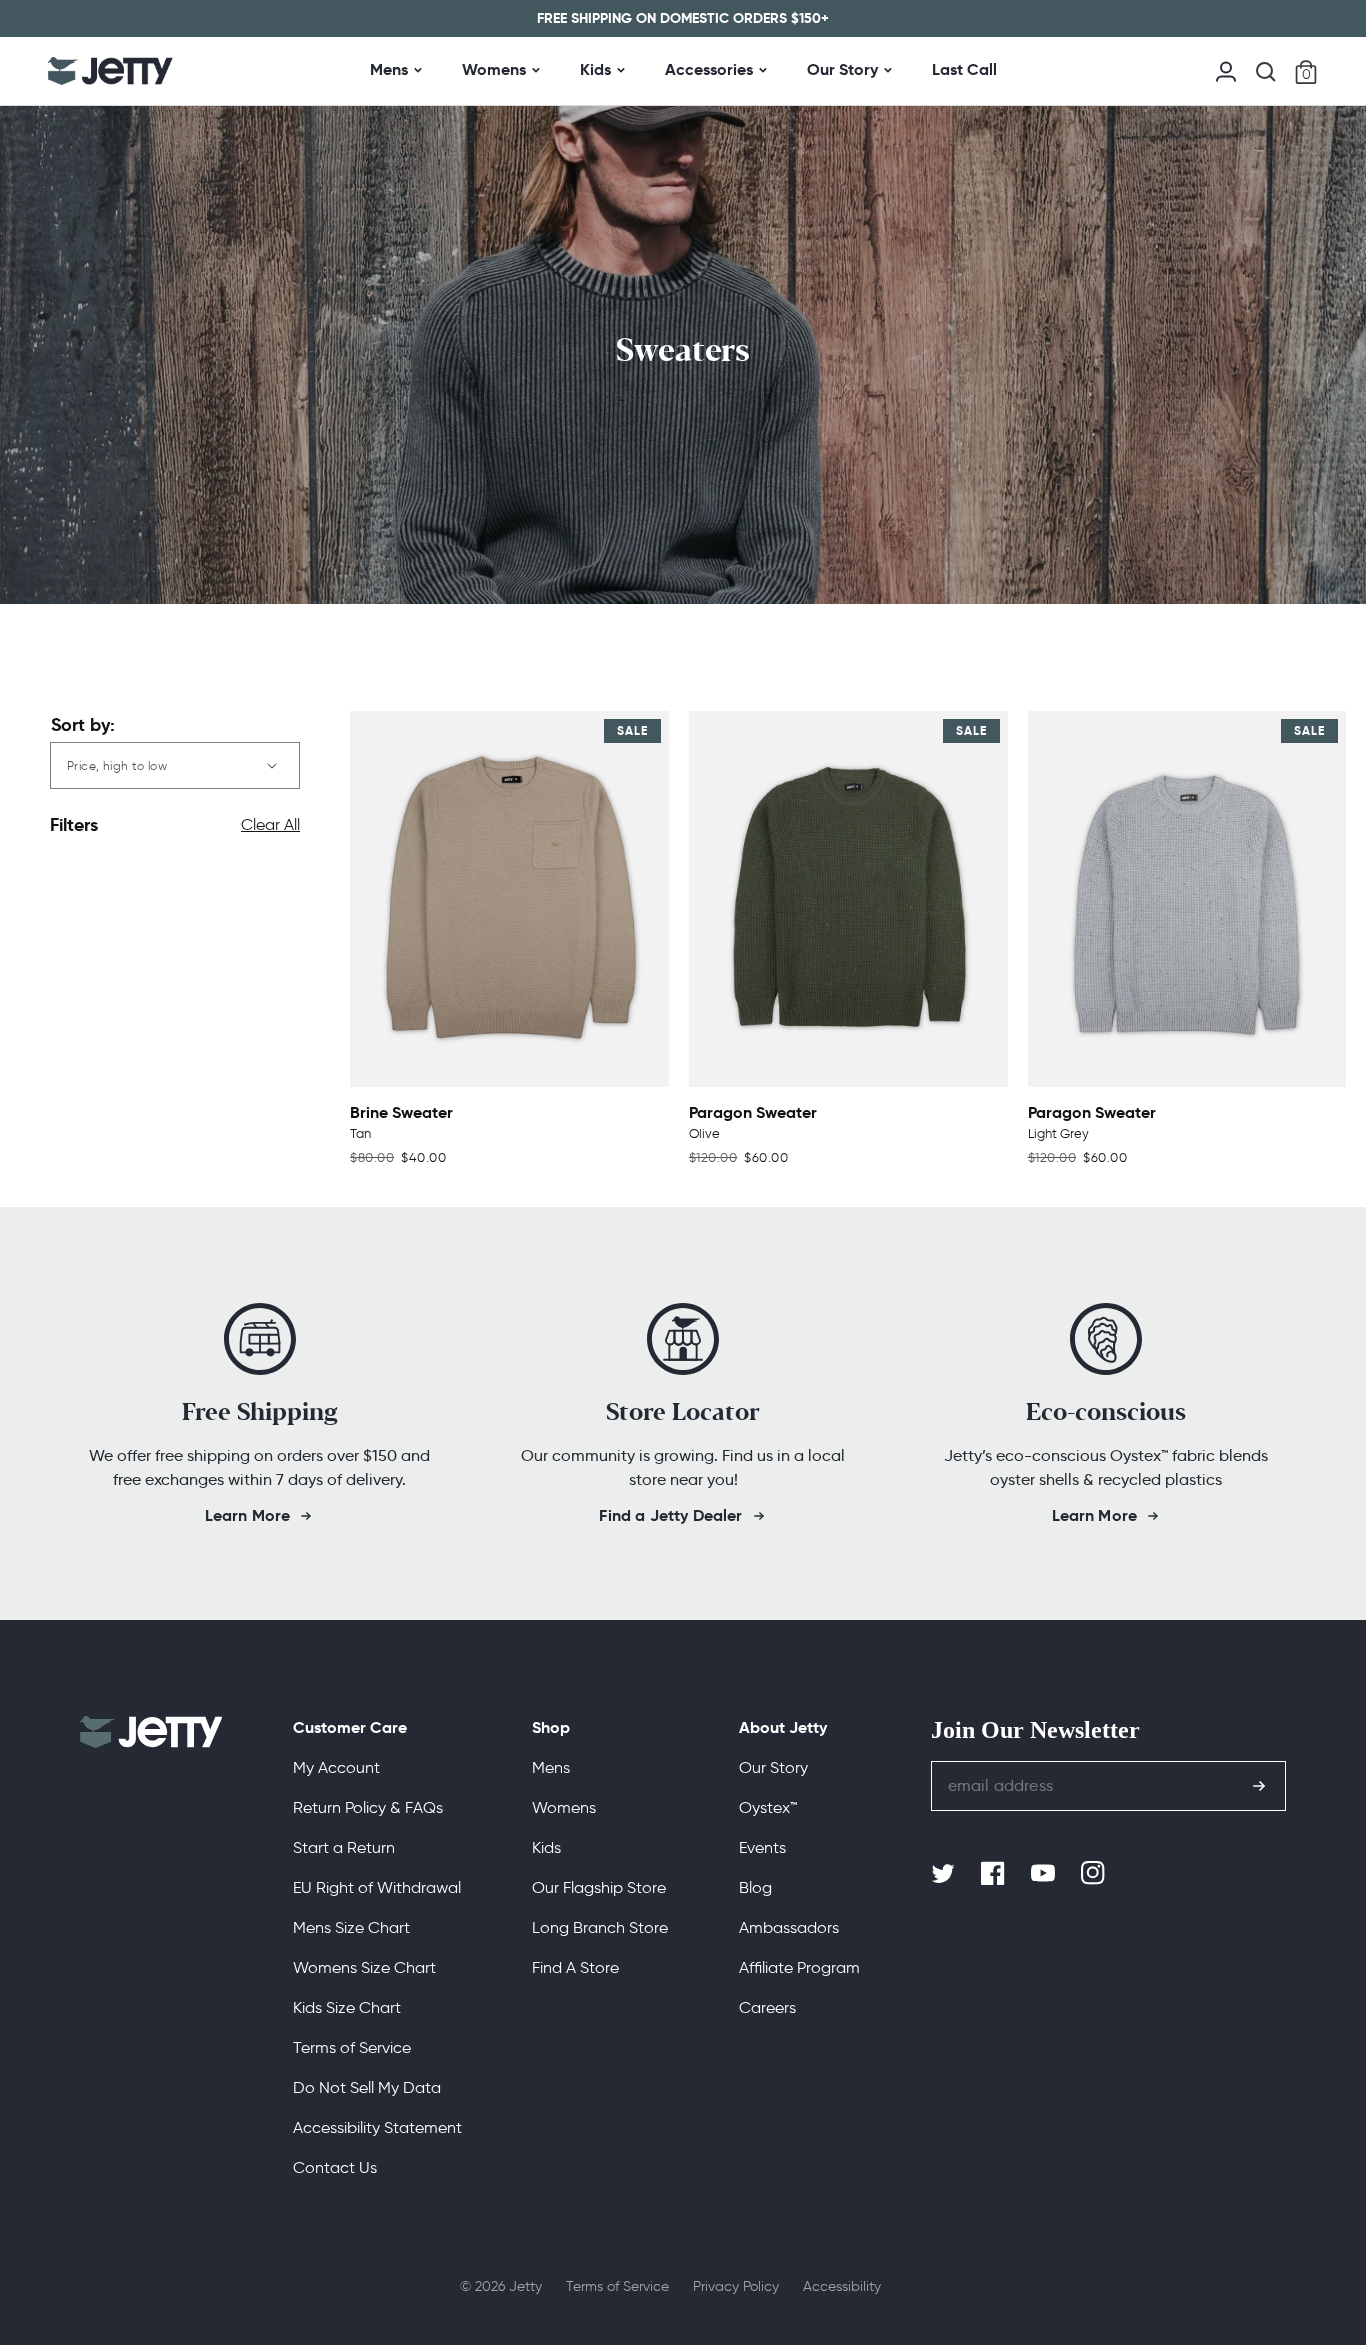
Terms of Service (352, 2047)
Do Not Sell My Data (367, 2087)
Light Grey (1058, 1133)
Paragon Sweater (753, 1112)
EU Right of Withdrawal (377, 1887)
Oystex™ (768, 1807)
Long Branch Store (600, 1927)
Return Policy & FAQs (368, 1807)
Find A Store (575, 1967)
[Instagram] (1095, 1874)
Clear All (270, 824)
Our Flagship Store (599, 1887)
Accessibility (842, 2286)
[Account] (1226, 69)
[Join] (1259, 1786)
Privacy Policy (736, 2286)
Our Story (842, 69)
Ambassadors (789, 1927)
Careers (767, 2007)
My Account (336, 1767)
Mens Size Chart (351, 1927)
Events (762, 1847)
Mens (389, 69)
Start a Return (344, 1847)
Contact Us (335, 2167)
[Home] (110, 71)
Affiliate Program (799, 1967)
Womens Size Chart (364, 1967)
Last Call (964, 69)
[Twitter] (945, 1874)
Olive (704, 1133)
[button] (1266, 72)
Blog (755, 1887)
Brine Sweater (401, 1112)
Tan (360, 1133)
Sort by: (83, 724)
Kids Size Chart (347, 2007)
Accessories (709, 69)
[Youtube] (1045, 1874)
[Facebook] (995, 1874)
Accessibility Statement (377, 2127)
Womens (494, 69)
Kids (595, 69)
